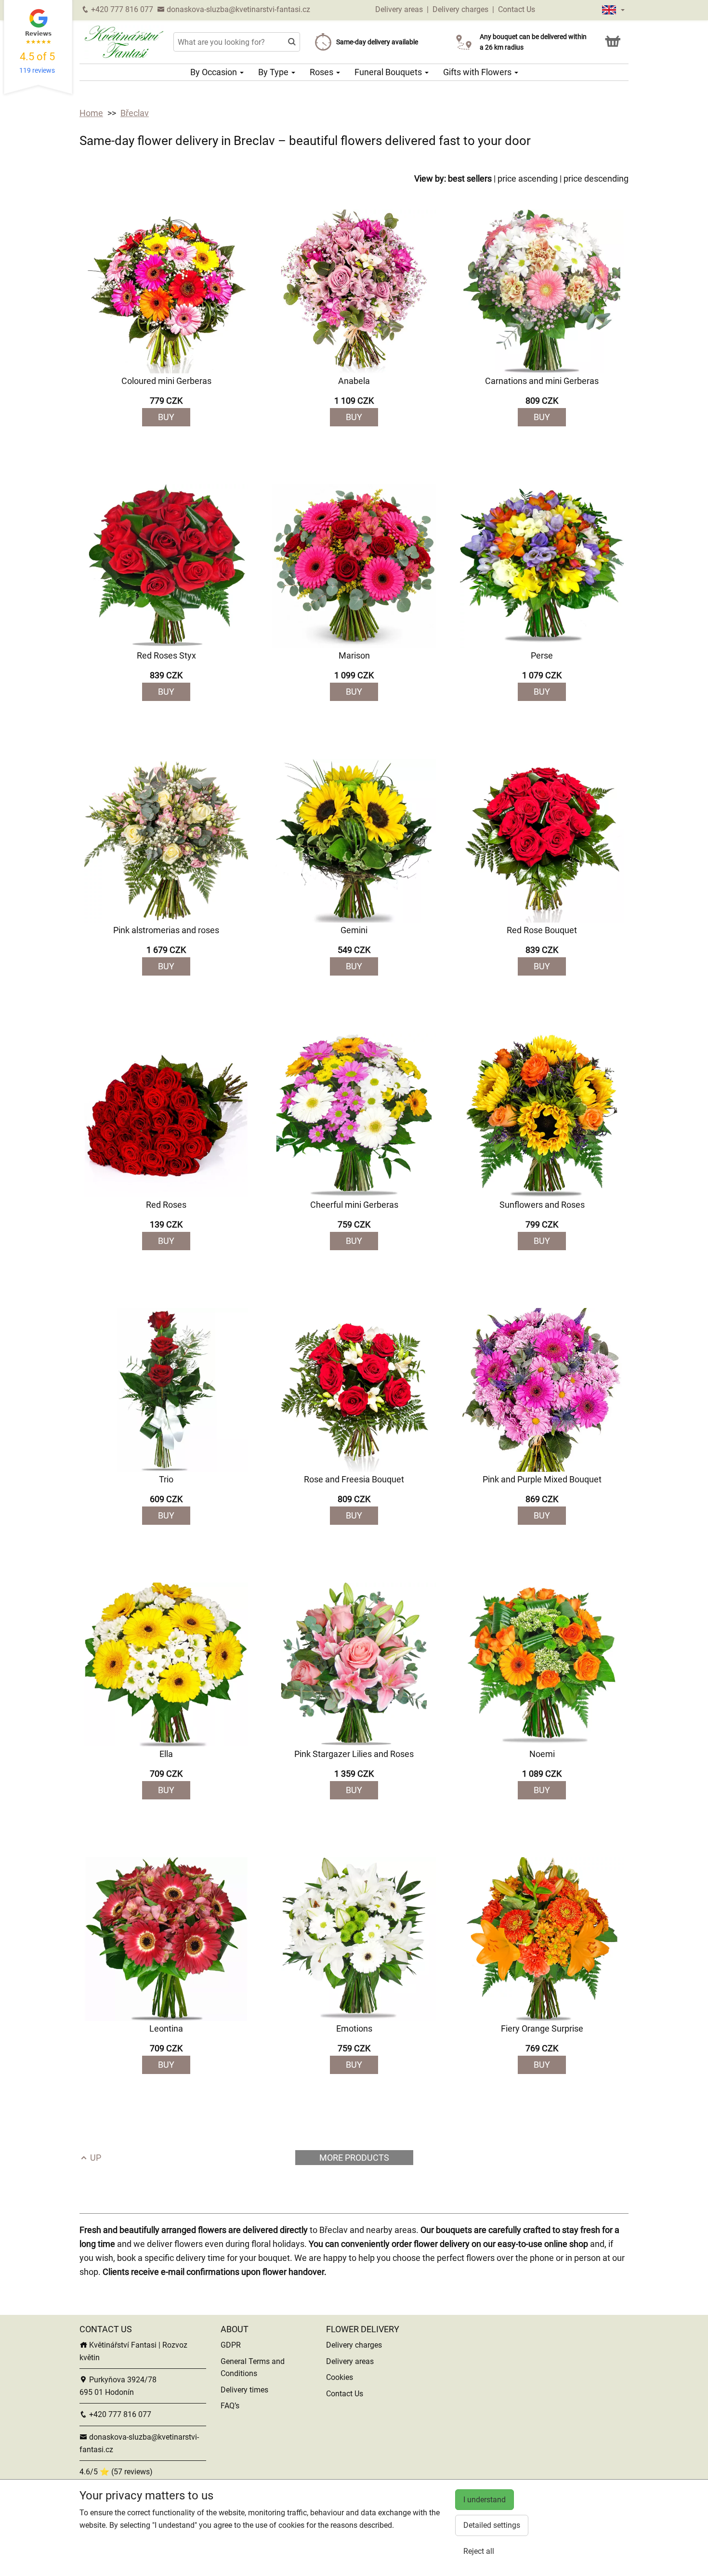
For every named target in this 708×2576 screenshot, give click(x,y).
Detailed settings (492, 2525)
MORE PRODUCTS (354, 2158)
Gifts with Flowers (478, 72)
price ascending (528, 178)
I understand (485, 2500)
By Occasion (215, 72)
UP (95, 2158)
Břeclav (135, 113)
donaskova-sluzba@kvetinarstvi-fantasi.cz (237, 9)
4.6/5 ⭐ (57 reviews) (116, 2472)
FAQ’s (230, 2406)
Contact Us (517, 9)
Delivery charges (460, 9)
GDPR (231, 2345)
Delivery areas (399, 9)
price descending (596, 178)
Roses (322, 72)
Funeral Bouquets (389, 72)
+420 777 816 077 (121, 9)
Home (91, 113)
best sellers (470, 178)
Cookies (340, 2377)
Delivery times (244, 2390)
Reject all (479, 2551)
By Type (274, 72)
